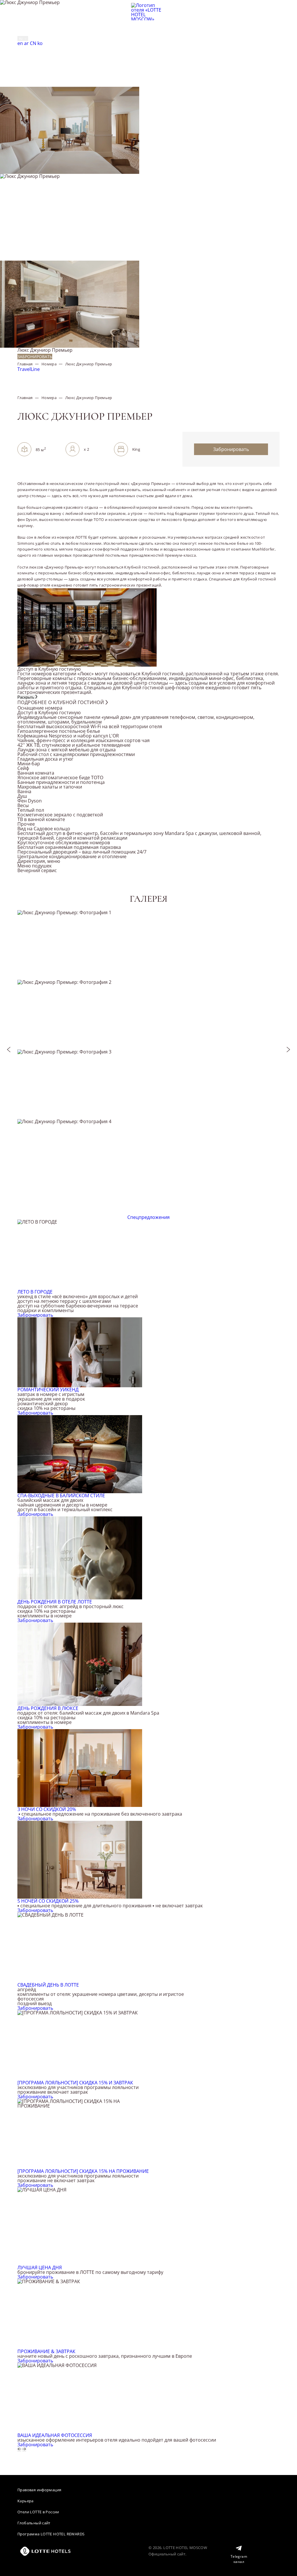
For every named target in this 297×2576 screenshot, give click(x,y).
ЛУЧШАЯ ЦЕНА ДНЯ (40, 2267)
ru (21, 38)
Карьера (26, 2501)
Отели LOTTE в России (38, 2512)
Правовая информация (39, 2490)
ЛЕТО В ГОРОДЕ (35, 1292)
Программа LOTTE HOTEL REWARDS (51, 2534)
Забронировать (35, 357)
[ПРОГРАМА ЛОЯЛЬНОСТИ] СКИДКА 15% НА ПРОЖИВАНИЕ (83, 2171)
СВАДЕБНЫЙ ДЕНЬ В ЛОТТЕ (48, 1985)
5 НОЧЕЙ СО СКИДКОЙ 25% (48, 1901)
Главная (25, 364)
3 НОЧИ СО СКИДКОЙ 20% (47, 1809)
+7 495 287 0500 (36, 32)
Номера (49, 364)
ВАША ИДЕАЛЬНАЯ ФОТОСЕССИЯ (55, 2435)
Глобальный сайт (34, 2523)
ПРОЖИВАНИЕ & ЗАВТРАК (46, 2351)
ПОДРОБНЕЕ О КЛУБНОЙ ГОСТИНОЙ (61, 702)
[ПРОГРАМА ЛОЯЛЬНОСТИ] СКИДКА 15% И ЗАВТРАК (75, 2083)
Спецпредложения (148, 1217)
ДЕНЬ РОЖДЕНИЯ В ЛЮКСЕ (48, 1708)
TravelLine (29, 369)
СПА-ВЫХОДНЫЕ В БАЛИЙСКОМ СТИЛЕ (61, 1496)
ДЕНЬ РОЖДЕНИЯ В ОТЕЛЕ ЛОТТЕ (55, 1602)
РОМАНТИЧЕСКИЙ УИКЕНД (48, 1390)
